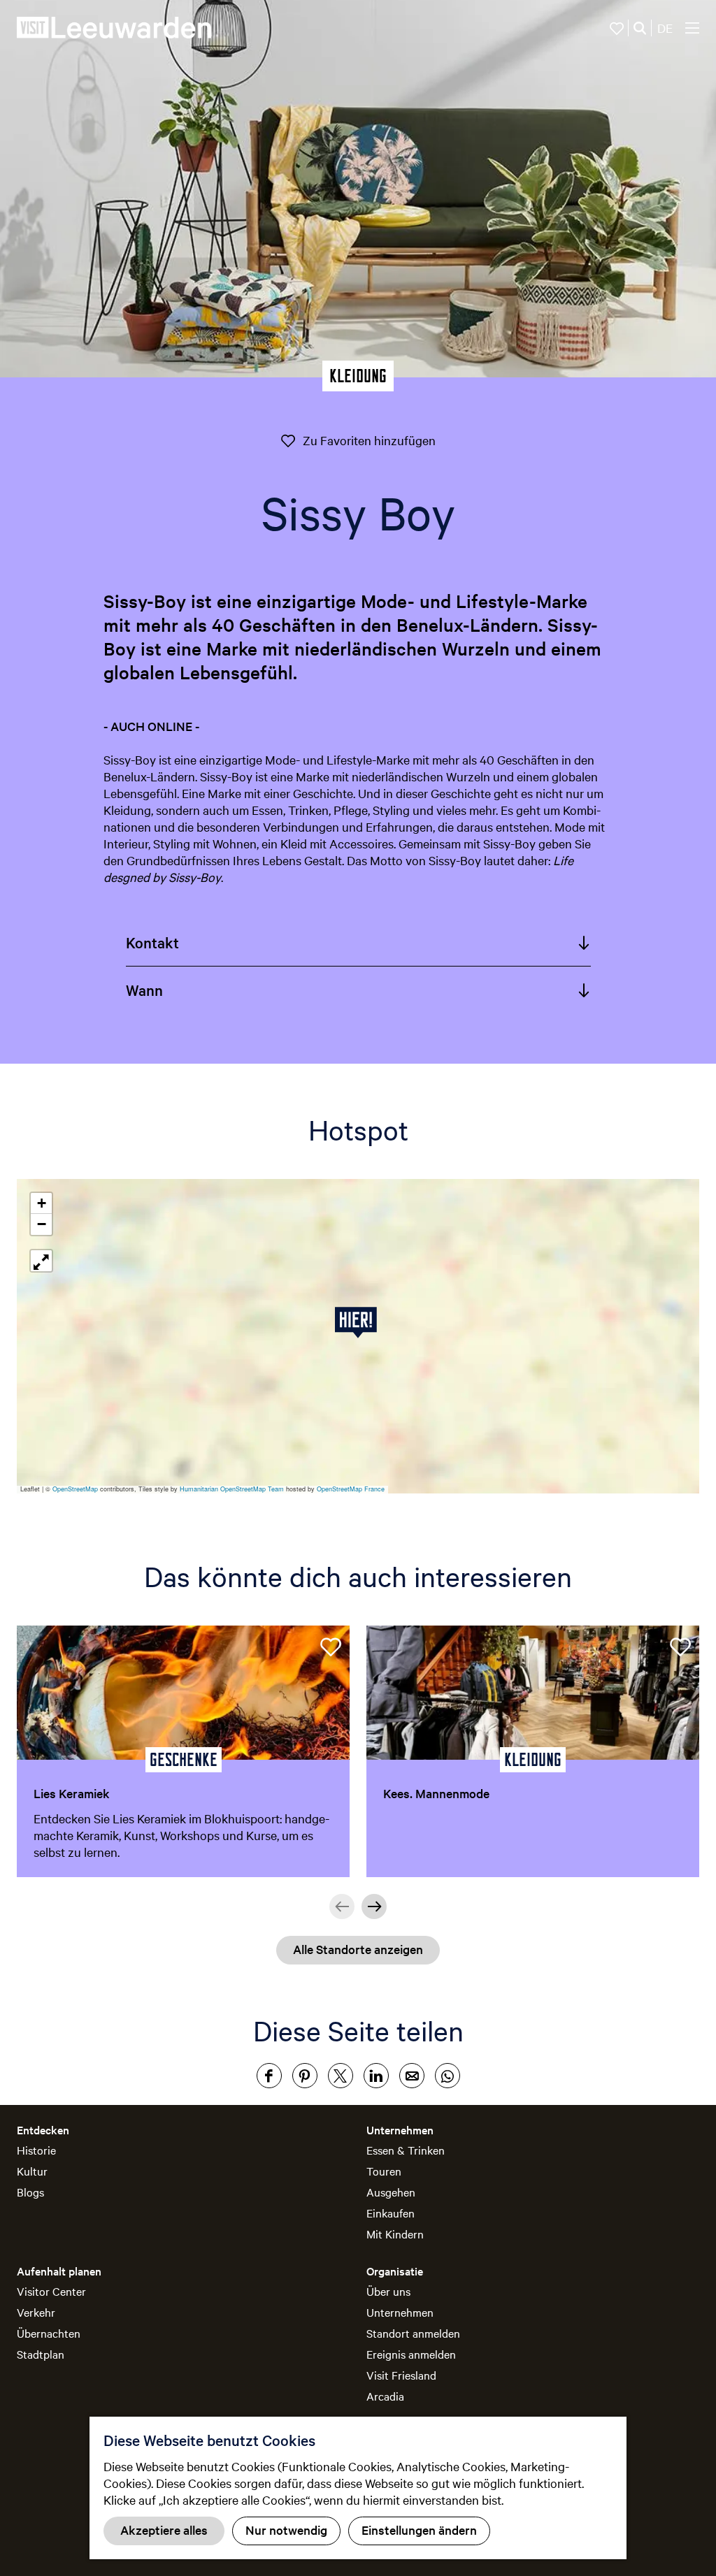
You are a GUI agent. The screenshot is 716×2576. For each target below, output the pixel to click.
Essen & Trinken (406, 2150)
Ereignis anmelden (411, 2354)
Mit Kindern (395, 2234)
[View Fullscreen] (41, 1261)
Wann (144, 990)
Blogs (30, 2192)
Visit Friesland (401, 2375)
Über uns (388, 2291)
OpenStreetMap (75, 1489)
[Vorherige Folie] (342, 1906)
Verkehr (36, 2312)
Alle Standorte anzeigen (358, 1949)
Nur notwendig (286, 2530)
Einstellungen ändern (419, 2530)
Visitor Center (51, 2291)
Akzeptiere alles (164, 2530)
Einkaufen (391, 2213)
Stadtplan (41, 2354)
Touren (384, 2171)
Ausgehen (391, 2192)
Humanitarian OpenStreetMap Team (232, 1489)
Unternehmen (400, 2312)
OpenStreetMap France (351, 1489)
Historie (36, 2150)
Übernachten (49, 2333)
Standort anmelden (413, 2333)
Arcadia (385, 2396)
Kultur (32, 2171)
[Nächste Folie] (374, 1906)
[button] (358, 1323)
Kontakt (152, 942)
